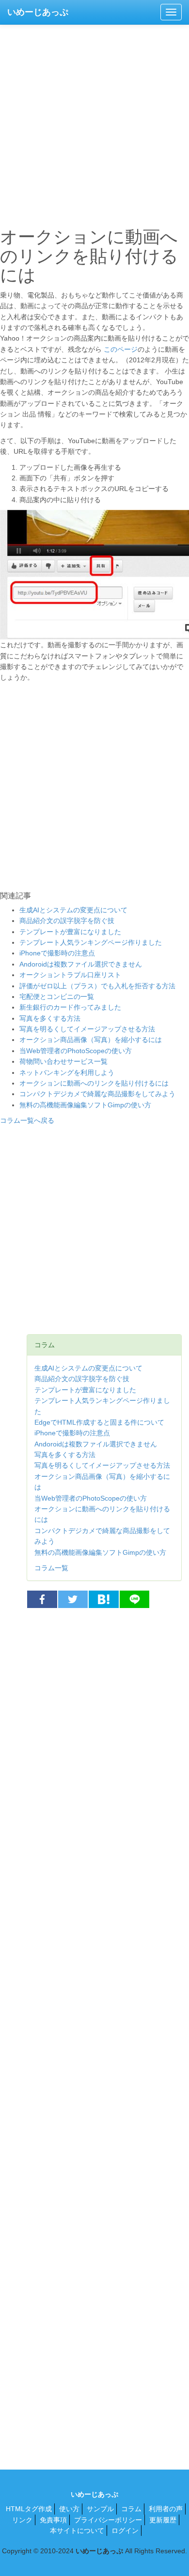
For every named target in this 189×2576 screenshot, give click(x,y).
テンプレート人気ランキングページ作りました (91, 942)
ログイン (125, 2531)
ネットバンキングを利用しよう (67, 1072)
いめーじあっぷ (38, 12)
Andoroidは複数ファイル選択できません (81, 964)
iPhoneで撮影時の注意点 (57, 953)
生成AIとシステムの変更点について (73, 910)
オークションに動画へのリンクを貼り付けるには (94, 1083)
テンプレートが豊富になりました (70, 932)
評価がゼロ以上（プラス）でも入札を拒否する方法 (97, 986)
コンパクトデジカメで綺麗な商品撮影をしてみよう (97, 1094)
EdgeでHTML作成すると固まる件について (99, 1422)
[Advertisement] (94, 123)
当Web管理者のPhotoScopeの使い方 (76, 1051)
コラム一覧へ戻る (27, 1120)
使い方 (69, 2509)
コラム (131, 2509)
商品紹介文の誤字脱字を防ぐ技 (67, 921)
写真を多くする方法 (50, 1018)
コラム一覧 (51, 1568)
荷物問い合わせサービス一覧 (63, 1061)
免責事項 (53, 2520)
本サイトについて (77, 2531)
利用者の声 (166, 2509)
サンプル (100, 2509)
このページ (121, 349)
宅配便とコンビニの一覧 (57, 997)
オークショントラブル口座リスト (70, 975)
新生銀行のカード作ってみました (70, 1007)
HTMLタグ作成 (29, 2509)
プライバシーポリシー (108, 2520)
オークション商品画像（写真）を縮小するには (91, 1040)
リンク (22, 2520)
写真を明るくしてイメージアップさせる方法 (87, 1029)
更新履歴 (163, 2520)
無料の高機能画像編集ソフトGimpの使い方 (85, 1105)
